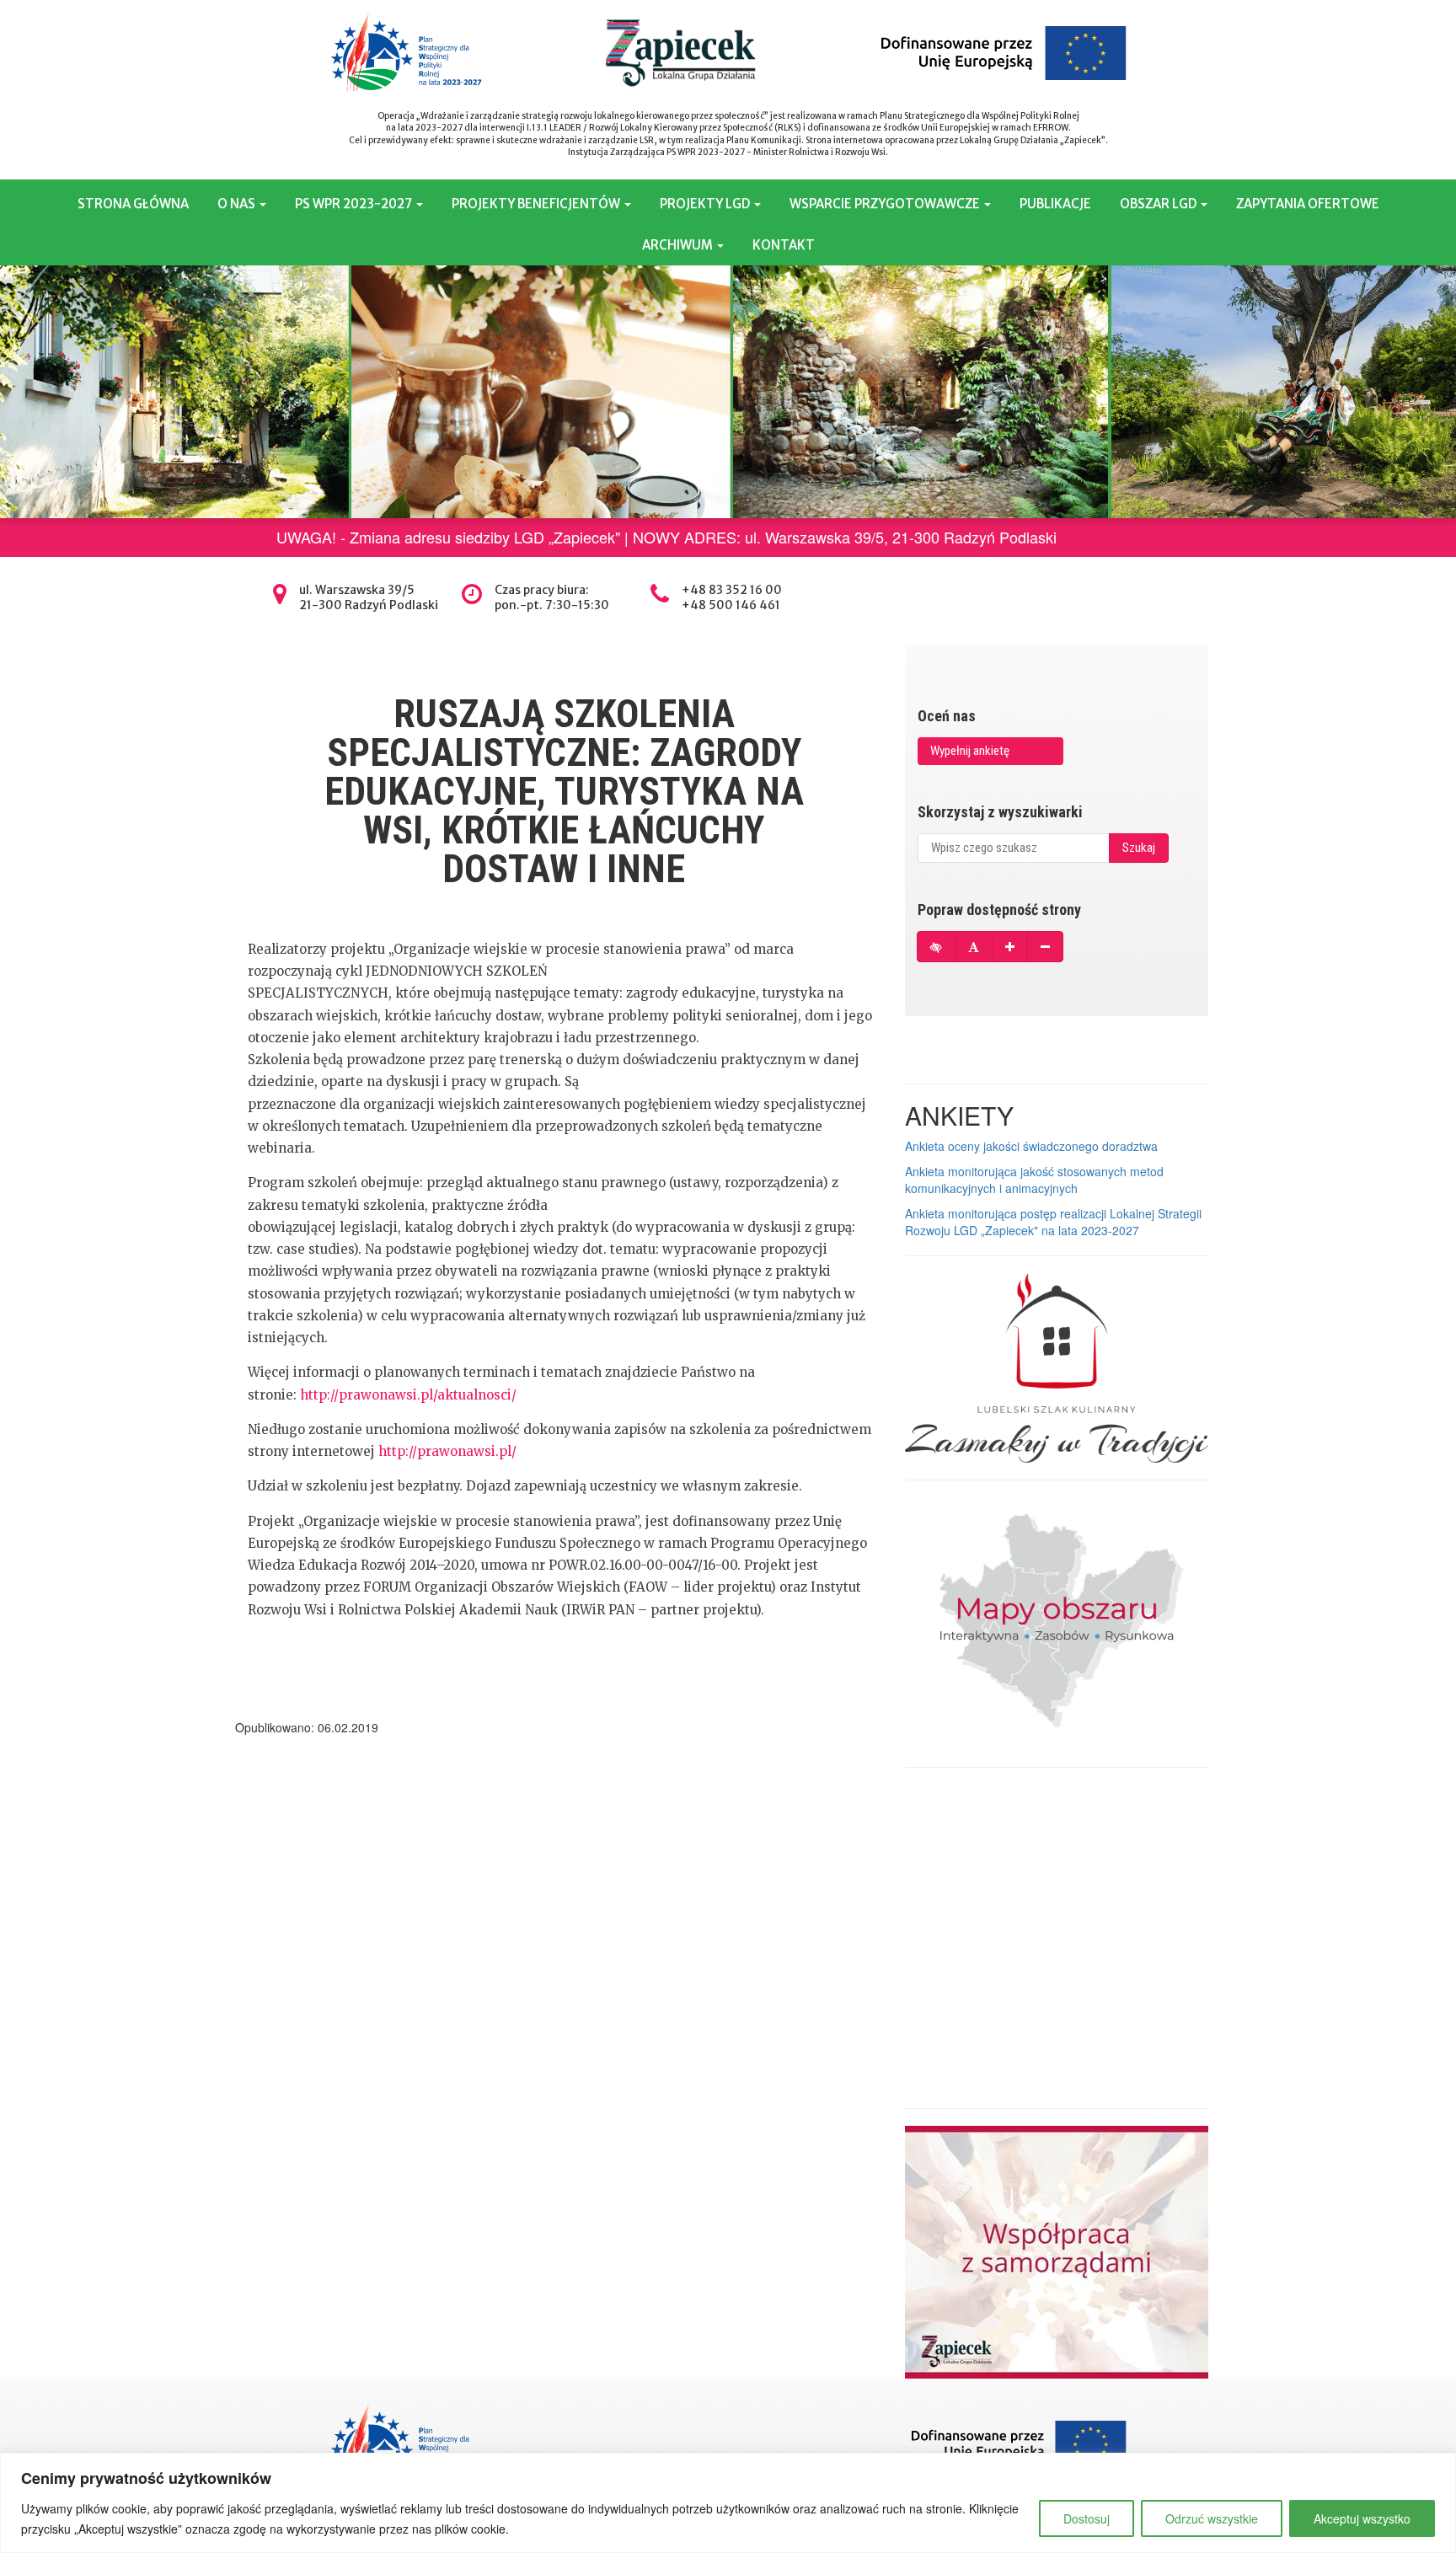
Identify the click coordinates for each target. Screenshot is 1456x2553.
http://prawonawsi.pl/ (447, 1451)
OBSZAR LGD (1159, 203)
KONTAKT (784, 245)
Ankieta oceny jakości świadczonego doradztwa (1031, 1146)
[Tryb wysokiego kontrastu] (936, 947)
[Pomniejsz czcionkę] (1045, 947)
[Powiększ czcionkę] (1010, 947)
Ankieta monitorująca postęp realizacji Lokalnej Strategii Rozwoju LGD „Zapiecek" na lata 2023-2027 (1053, 1222)
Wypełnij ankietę (970, 751)
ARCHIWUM (679, 245)
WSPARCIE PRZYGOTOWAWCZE (886, 203)
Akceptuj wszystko (1362, 2518)
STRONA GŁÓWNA (133, 203)
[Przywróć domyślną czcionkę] (974, 947)
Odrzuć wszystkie (1212, 2518)
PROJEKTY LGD (706, 203)
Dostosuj (1087, 2518)
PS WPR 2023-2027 (355, 203)
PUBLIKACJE (1055, 203)
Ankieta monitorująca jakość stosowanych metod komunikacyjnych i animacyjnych (1034, 1180)
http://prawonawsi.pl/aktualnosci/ (408, 1395)
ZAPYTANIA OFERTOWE (1308, 203)
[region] (728, 2503)
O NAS (238, 203)
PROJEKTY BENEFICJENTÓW (537, 203)
